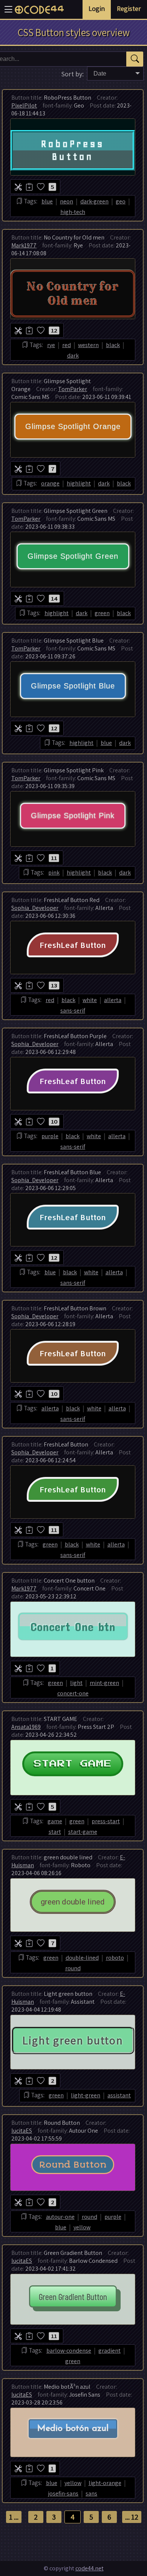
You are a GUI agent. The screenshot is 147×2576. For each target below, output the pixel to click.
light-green (86, 2095)
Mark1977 (24, 245)
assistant (119, 2095)
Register (129, 8)
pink (54, 873)
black (113, 345)
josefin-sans (63, 2493)
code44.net (90, 2568)
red (67, 345)
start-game (83, 1832)
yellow (82, 2227)
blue (47, 201)
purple (50, 1136)
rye (51, 345)
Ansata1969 (26, 1727)
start (55, 1832)
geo (121, 201)
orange (50, 483)
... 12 (132, 2517)
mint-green (104, 1683)
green (102, 613)
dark (73, 356)
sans (91, 2493)
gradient (109, 2351)
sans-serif (73, 1011)
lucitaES (22, 2131)
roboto (115, 1958)
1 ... (14, 2517)
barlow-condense (69, 2351)
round (73, 1968)
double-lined (82, 1958)
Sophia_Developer (35, 908)
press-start (106, 1821)
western (88, 345)
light (76, 1683)
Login (97, 8)
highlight (79, 483)
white (90, 1000)
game (55, 1821)
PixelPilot (24, 105)
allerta (113, 1000)
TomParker (73, 389)
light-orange (105, 2483)
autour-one (60, 2217)
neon (67, 201)
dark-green (94, 201)
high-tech (73, 212)
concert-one (73, 1693)
